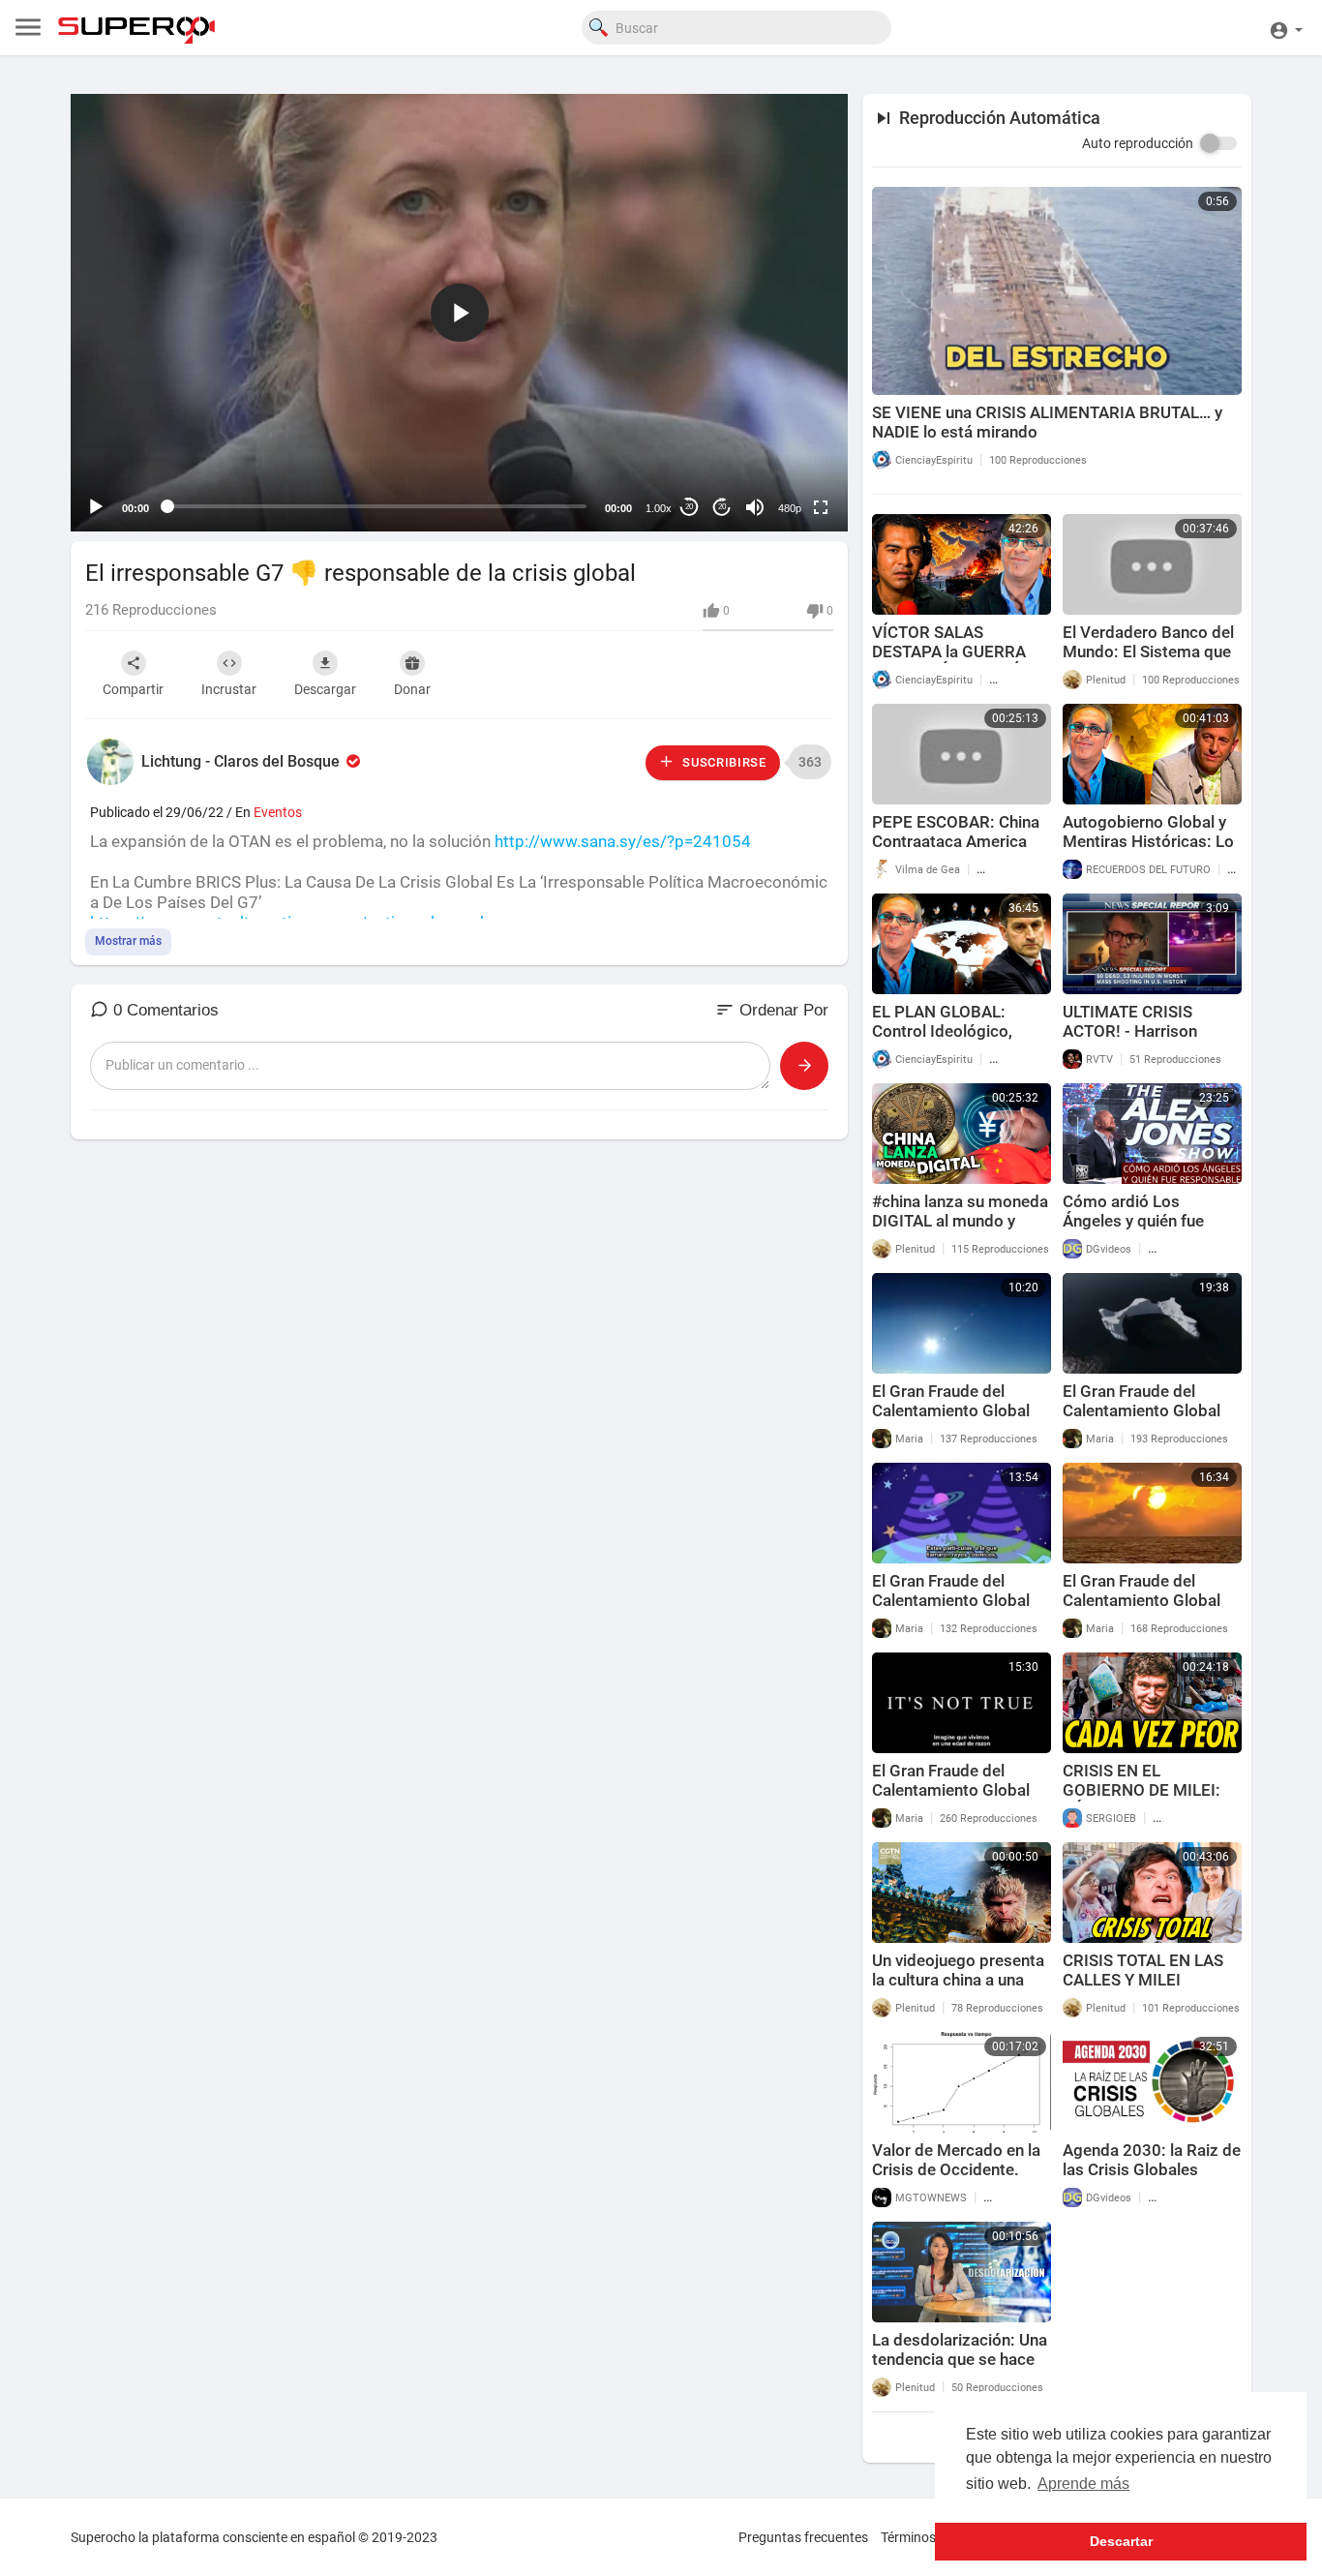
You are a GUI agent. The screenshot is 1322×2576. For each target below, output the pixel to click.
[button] (1286, 28)
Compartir (133, 689)
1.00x (659, 508)
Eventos (278, 812)
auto (782, 460)
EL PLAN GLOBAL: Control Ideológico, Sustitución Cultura (942, 1031)
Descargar (325, 689)
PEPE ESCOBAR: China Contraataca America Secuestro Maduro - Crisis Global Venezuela (958, 851)
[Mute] (755, 507)
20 (689, 507)
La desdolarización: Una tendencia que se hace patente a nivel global (960, 2359)
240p (784, 431)
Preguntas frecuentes (803, 2537)
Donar (412, 689)
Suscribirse (722, 762)
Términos (908, 2537)
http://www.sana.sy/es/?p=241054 (623, 841)
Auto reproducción (1138, 143)
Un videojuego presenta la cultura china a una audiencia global (958, 1980)
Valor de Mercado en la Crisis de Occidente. (956, 2160)
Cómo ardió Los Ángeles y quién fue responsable (1133, 1221)
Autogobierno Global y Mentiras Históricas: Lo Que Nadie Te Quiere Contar (1148, 851)
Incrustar (229, 689)
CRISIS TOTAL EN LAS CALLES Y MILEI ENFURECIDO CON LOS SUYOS (1147, 1989)
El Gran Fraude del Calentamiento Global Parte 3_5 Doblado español (951, 1610)
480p (790, 508)
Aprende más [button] (1083, 2484)
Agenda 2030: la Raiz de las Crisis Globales (1152, 2160)
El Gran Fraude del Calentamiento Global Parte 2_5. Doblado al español (1142, 1610)
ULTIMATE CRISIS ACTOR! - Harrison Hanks (1130, 1031)
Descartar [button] (1121, 2541)
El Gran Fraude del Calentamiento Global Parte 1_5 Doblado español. (951, 1800)
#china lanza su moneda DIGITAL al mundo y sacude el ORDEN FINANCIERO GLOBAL (960, 1230)
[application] (459, 313)
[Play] (96, 507)
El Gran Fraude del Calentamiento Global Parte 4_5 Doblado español (1142, 1420)
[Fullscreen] (821, 507)
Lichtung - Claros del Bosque (242, 761)
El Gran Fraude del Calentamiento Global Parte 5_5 (951, 1410)
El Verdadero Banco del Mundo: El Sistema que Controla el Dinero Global (1148, 661)
